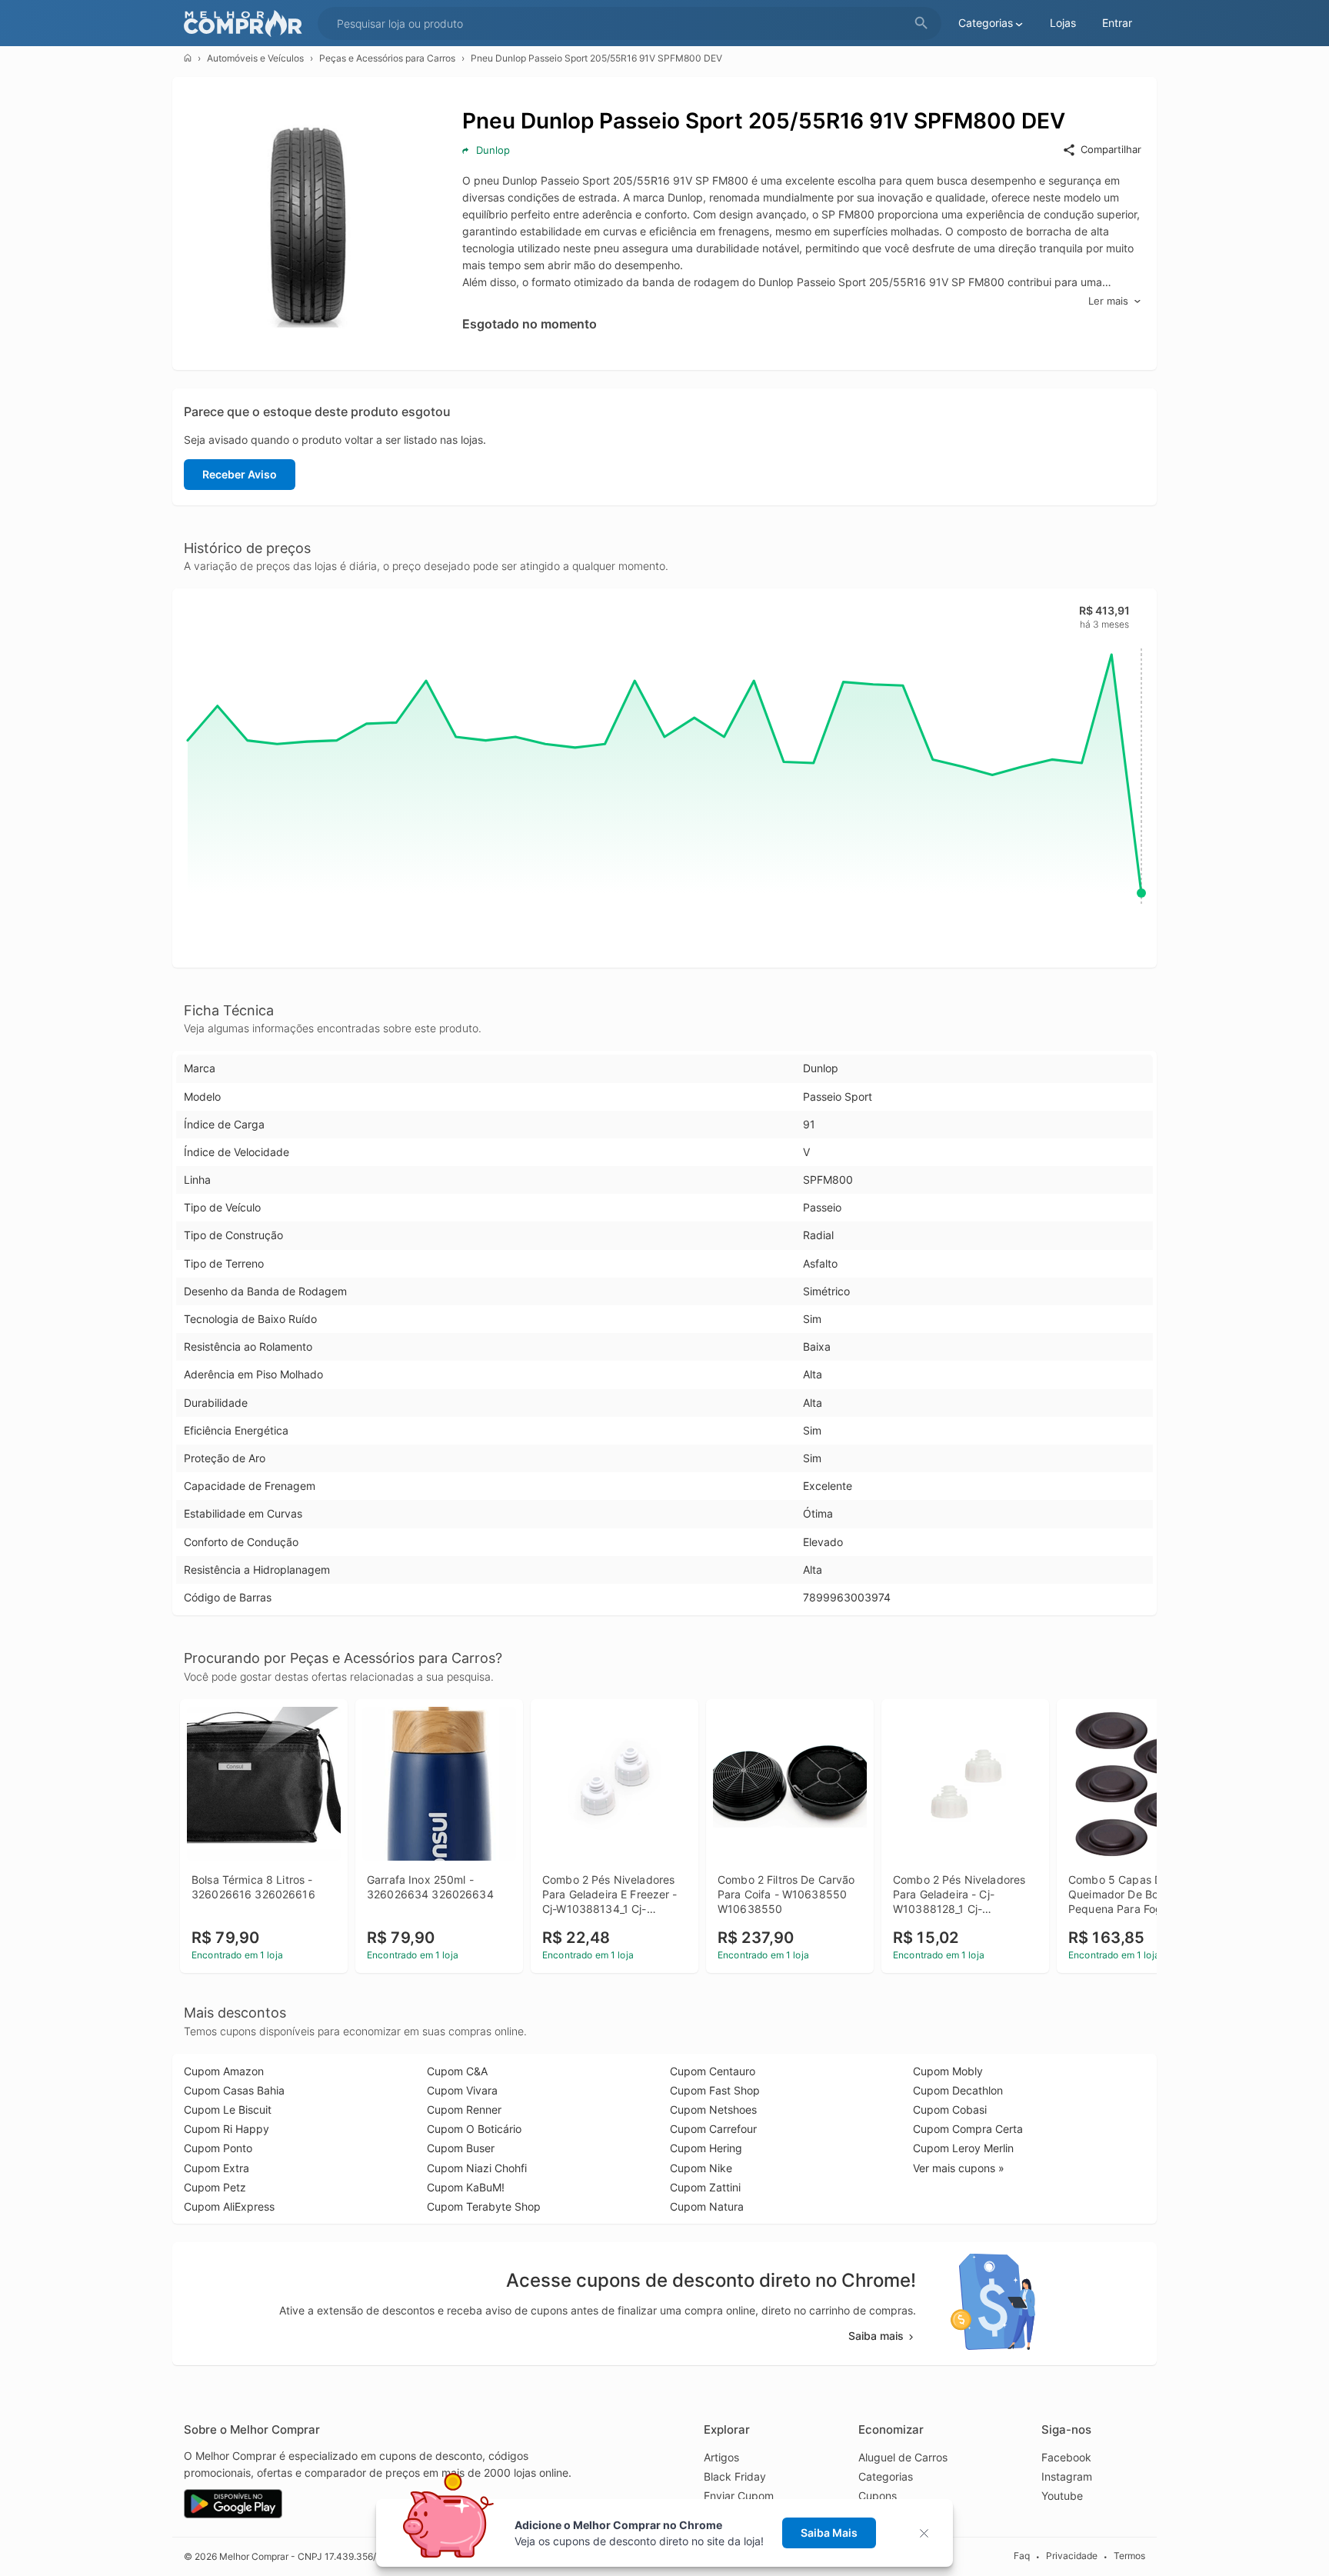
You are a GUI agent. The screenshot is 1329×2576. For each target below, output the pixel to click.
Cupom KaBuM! (466, 2187)
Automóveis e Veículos (255, 58)
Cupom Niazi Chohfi (477, 2168)
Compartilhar (1111, 149)
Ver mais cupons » (959, 2168)
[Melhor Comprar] (247, 23)
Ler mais (1108, 301)
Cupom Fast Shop (715, 2090)
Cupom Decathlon (958, 2090)
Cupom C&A (457, 2071)
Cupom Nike (701, 2168)
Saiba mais (876, 2336)
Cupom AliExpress (229, 2206)
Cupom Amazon (224, 2071)
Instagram (1067, 2476)
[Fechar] (929, 2533)
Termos (1129, 2556)
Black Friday (735, 2476)
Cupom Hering (706, 2148)
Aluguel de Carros (903, 2457)
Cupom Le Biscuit (228, 2109)
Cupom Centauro (713, 2071)
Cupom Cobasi (950, 2109)
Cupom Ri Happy (226, 2129)
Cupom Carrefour (713, 2129)
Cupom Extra (217, 2168)
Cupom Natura (707, 2206)
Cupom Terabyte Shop (484, 2206)
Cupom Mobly (948, 2071)
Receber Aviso (240, 474)
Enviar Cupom (739, 2496)
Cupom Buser (461, 2148)
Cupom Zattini (705, 2187)
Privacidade (1072, 2556)
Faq (1022, 2556)
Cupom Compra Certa (968, 2129)
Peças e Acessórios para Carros (387, 58)
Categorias (886, 2476)
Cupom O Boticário (474, 2129)
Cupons (878, 2496)
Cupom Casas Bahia (234, 2090)
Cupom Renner (464, 2109)
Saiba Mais (829, 2533)
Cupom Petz (215, 2187)
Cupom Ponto (218, 2148)
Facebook (1066, 2457)
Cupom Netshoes (713, 2109)
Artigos (721, 2457)
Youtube (1062, 2496)
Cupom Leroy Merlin (963, 2148)
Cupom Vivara (462, 2090)
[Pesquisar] (921, 23)
